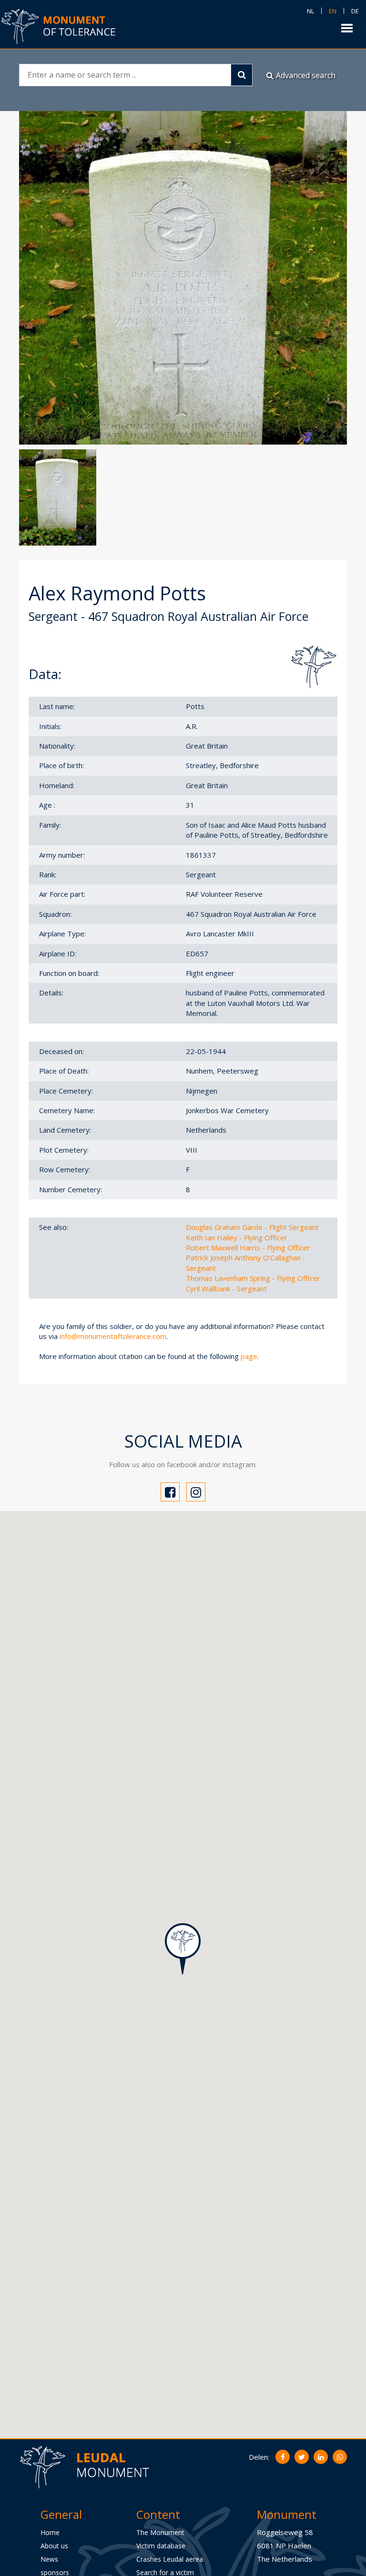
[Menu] (347, 27)
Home (50, 2532)
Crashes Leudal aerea (170, 2559)
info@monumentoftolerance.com (113, 1336)
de (355, 11)
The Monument (160, 2532)
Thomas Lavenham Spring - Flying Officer (253, 1278)
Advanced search (306, 75)
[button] (183, 1949)
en (333, 11)
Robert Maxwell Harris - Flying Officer (248, 1247)
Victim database (161, 2546)
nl (310, 11)
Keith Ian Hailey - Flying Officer (237, 1237)
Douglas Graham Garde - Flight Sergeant (252, 1227)
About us (54, 2546)
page (249, 1356)
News (49, 2559)
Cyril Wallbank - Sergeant (226, 1288)
